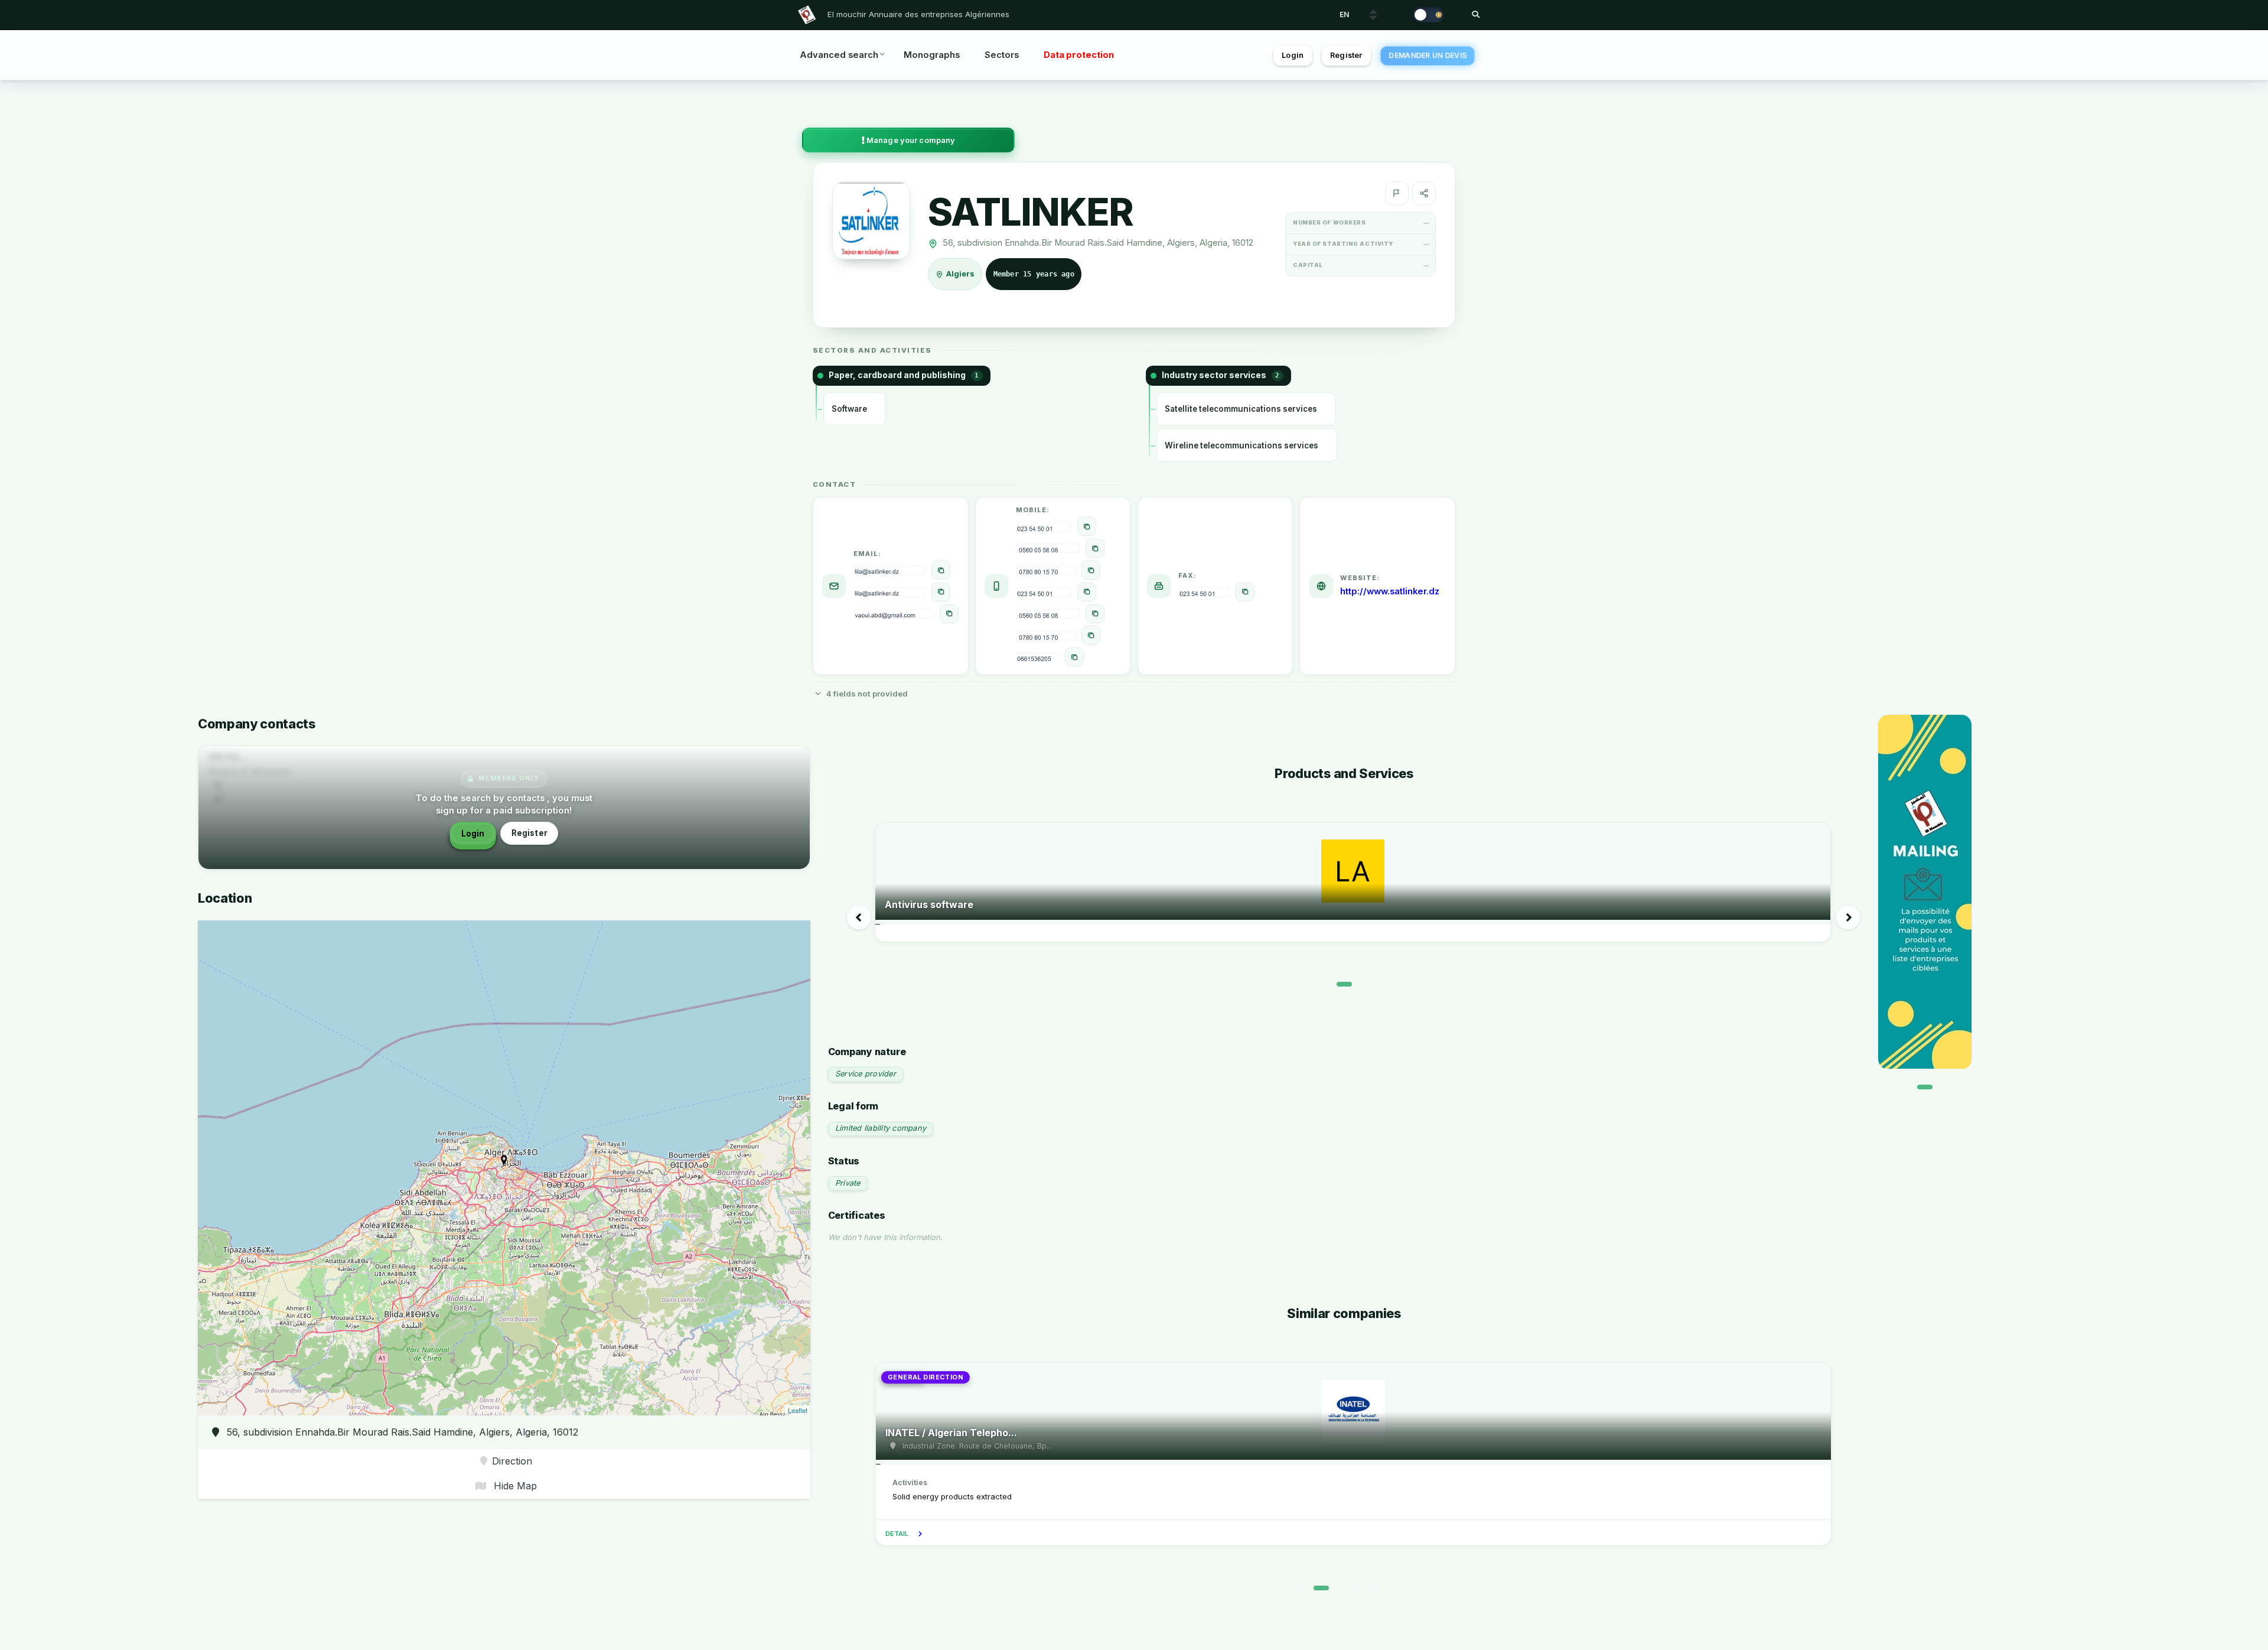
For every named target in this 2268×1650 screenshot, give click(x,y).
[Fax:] (1245, 592)
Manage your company (910, 140)
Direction (512, 1461)
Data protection (1079, 55)
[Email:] (941, 570)
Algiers (961, 274)
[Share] (1424, 193)
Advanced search (839, 55)
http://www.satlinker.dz (1390, 591)
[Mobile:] (1087, 526)
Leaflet (798, 1410)
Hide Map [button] (514, 1486)
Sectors (1002, 55)
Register (1346, 55)
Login (1293, 55)
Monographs (932, 55)
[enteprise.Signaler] (1397, 193)
